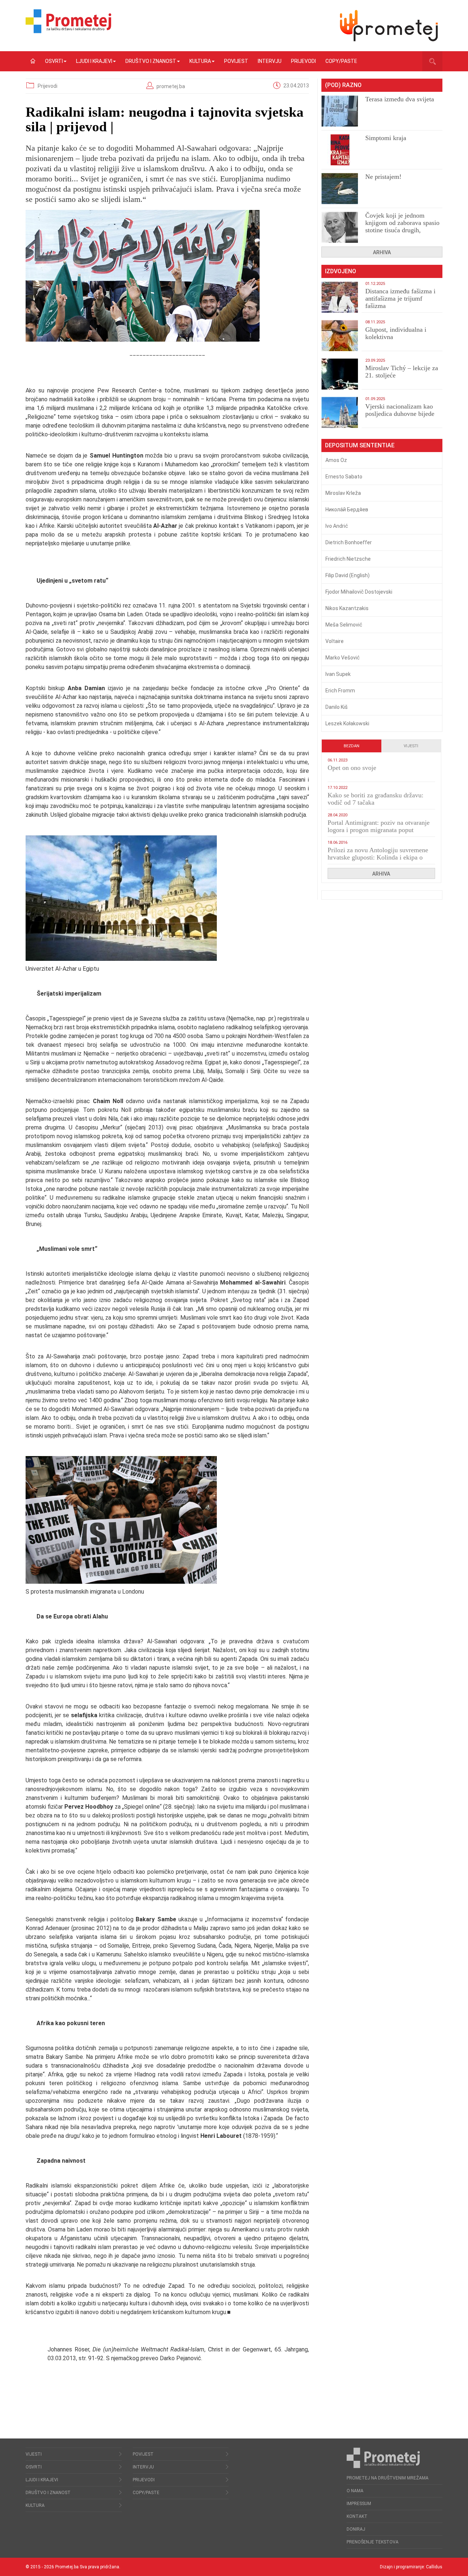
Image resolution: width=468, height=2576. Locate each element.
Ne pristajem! (383, 177)
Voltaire (335, 641)
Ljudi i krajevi (94, 61)
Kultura (200, 61)
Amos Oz (336, 460)
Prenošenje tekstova (373, 2542)
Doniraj (356, 2529)
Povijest (236, 61)
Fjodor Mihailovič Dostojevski (359, 592)
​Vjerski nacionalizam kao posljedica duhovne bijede (400, 410)
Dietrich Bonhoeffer (349, 542)
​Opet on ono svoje (352, 768)
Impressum (359, 2504)
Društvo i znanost (151, 61)
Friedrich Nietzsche (348, 559)
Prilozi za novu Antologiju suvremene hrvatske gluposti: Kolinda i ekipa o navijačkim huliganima (378, 857)
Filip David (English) (348, 575)
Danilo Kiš (337, 707)
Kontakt (357, 2516)
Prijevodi (303, 61)
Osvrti (54, 61)
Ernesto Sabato (344, 477)
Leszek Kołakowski (347, 723)
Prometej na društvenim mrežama (388, 2478)
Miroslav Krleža (343, 493)
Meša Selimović (344, 625)
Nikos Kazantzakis (347, 608)
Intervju (270, 61)
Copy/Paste (341, 61)
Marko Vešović (343, 658)
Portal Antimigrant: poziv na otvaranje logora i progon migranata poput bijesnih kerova (379, 830)
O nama (355, 2491)
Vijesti (411, 746)
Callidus (434, 2567)
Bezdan (352, 746)
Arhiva (382, 252)
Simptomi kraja (386, 138)
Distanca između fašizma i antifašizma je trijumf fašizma (400, 298)
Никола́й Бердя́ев (347, 509)
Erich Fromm (340, 691)
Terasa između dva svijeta (400, 99)
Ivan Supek (338, 674)
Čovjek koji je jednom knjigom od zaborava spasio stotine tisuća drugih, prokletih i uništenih (402, 226)
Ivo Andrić (337, 526)
